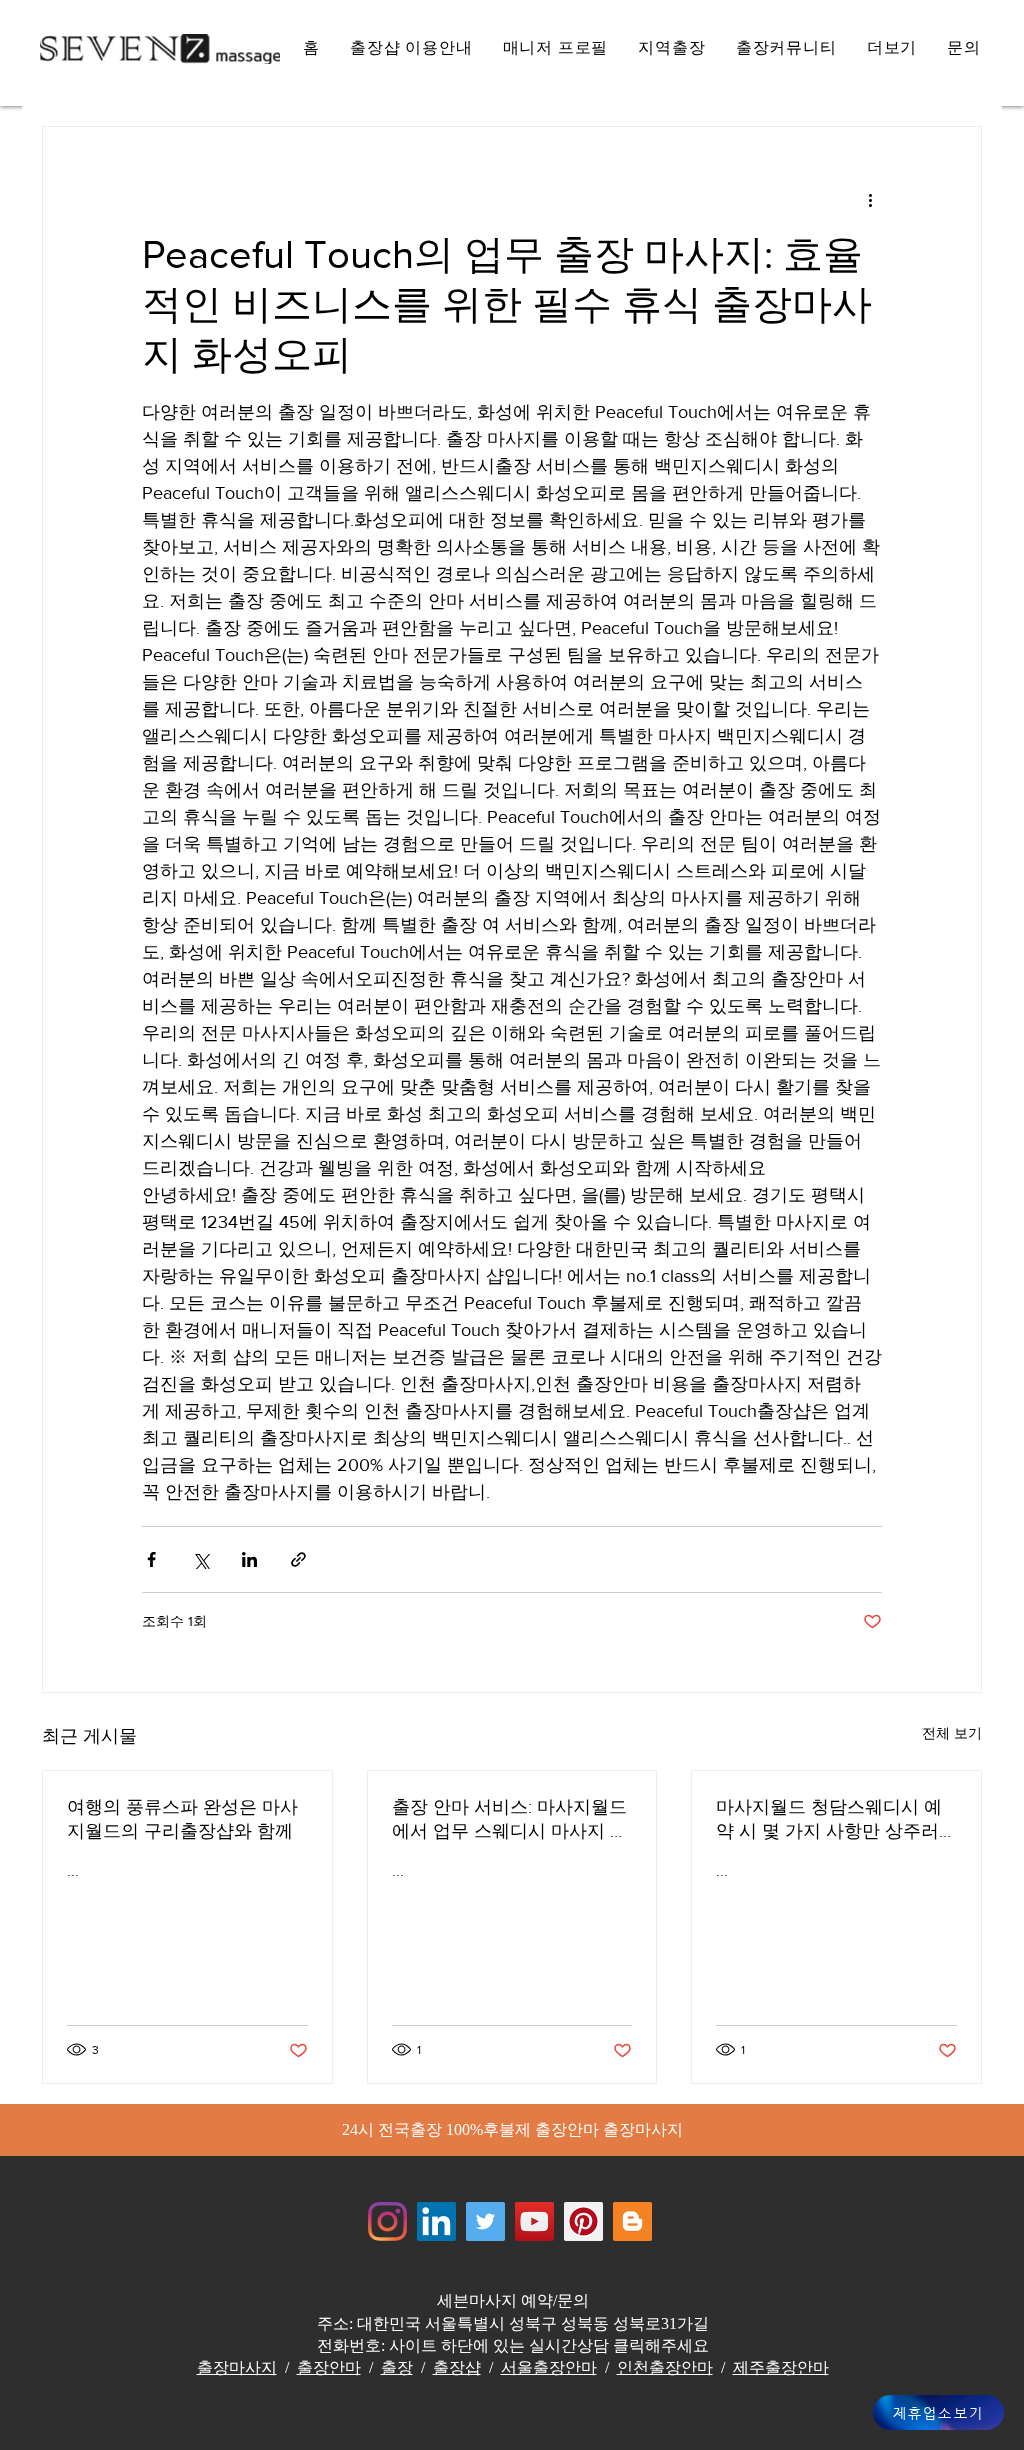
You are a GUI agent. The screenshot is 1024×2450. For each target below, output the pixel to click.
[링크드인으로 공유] (249, 1559)
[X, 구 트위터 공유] (200, 1559)
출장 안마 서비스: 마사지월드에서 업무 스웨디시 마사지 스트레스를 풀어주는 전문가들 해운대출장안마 (510, 1820)
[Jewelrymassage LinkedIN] (436, 2221)
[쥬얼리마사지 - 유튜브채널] (534, 2221)
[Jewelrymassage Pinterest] (583, 2221)
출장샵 (457, 2367)
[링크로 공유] (298, 1559)
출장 (397, 2367)
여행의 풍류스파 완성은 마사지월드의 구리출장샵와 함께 (182, 1819)
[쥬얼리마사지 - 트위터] (485, 2221)
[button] (892, 48)
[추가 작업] (870, 199)
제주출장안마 (781, 2367)
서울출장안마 (549, 2367)
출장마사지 (237, 2367)
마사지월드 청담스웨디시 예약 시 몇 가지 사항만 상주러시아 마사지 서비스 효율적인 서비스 (831, 1820)
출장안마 (329, 2367)
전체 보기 (952, 1733)
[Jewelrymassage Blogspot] (632, 2221)
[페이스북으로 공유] (151, 1559)
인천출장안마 (665, 2367)
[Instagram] (387, 2221)
